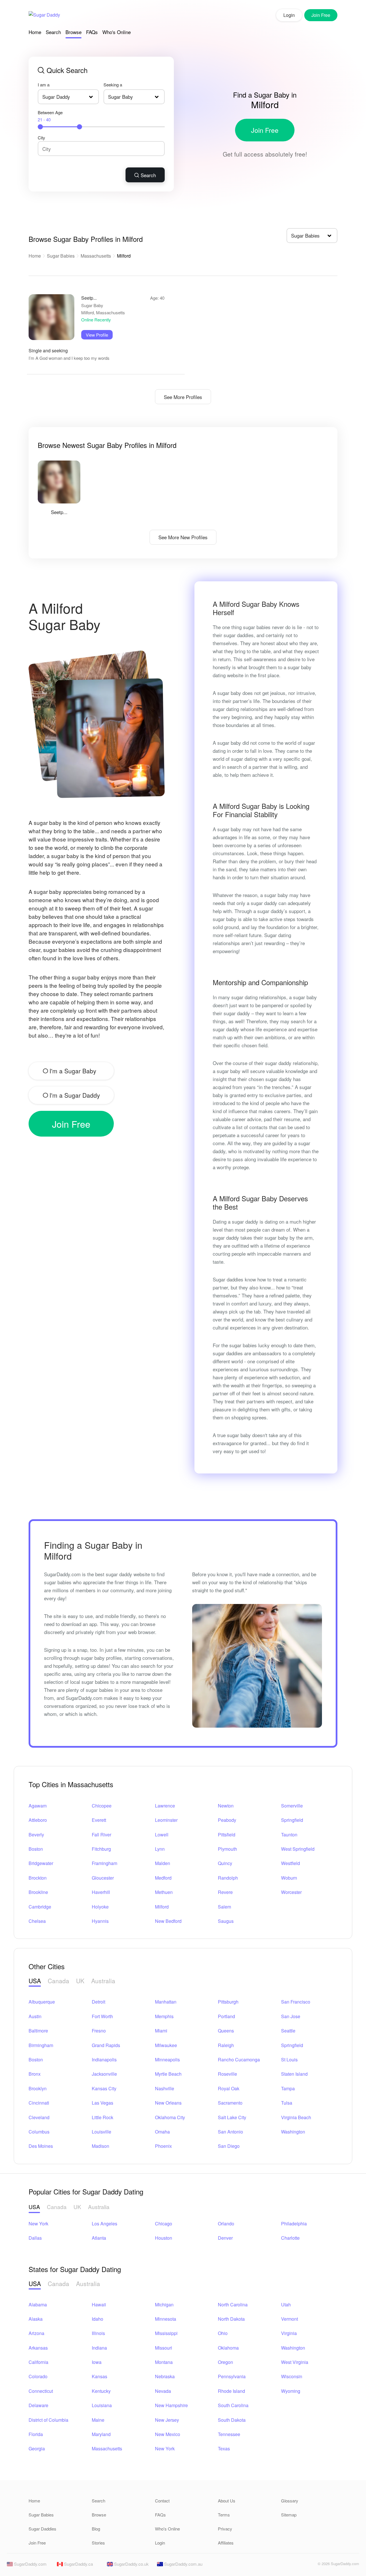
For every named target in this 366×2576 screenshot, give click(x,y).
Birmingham (41, 2045)
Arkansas (38, 2348)
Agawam (38, 1806)
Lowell (162, 1835)
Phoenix (163, 2146)
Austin (35, 2016)
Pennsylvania (232, 2376)
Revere (225, 1892)
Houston (164, 2238)
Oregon (225, 2362)
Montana (164, 2362)
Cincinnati (39, 2103)
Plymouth (227, 1849)
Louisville (102, 2132)
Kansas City (104, 2088)
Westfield (291, 1863)
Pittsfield (227, 1835)
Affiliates (226, 2543)
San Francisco (296, 2002)
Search (53, 32)
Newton (226, 1806)
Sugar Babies (61, 256)
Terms (224, 2515)
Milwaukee (166, 2045)
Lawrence (165, 1806)
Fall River (102, 1835)
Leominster (166, 1820)
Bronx (35, 2074)
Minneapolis (167, 2060)
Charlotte (290, 2238)
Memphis (164, 2016)
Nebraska (165, 2376)
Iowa (97, 2362)
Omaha (162, 2132)
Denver (225, 2238)
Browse (73, 32)
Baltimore (38, 2031)
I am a (44, 85)
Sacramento (230, 2103)
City (41, 138)
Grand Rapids (106, 2045)
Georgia (37, 2448)
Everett (99, 1820)
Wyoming (291, 2391)
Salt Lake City (232, 2117)
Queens (226, 2031)
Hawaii (99, 2305)
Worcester (291, 1892)
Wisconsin (292, 2376)
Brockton (38, 1878)
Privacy (225, 2529)
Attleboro (38, 1820)
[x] (310, 2565)
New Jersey (167, 2420)
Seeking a (113, 85)
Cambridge (40, 1907)
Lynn (160, 1849)
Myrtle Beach (168, 2074)
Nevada (163, 2391)
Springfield (292, 1820)
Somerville (292, 1806)
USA (35, 1981)
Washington (293, 2132)
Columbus (39, 2132)
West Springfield (298, 1849)
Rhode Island (231, 2391)
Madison (101, 2146)
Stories (98, 2543)
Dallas (35, 2238)
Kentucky (101, 2391)
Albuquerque (42, 2002)
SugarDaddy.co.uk (131, 2564)
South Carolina (233, 2405)
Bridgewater (41, 1863)
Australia (103, 1981)
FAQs (92, 32)
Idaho (98, 2319)
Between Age (50, 116)
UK (80, 1981)
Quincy (225, 1863)
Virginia (289, 2333)
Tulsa (287, 2103)
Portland (226, 2016)
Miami (161, 2031)
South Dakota (232, 2420)
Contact (162, 2501)
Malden (163, 1863)
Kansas (100, 2376)
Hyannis (100, 1921)
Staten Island (294, 2074)
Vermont (290, 2319)
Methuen (164, 1892)
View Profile (97, 335)
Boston (36, 1849)
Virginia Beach (296, 2117)
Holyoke (100, 1907)
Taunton (289, 1835)
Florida (36, 2434)
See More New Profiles (183, 537)
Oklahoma (228, 2348)
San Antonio (230, 2132)
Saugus (226, 1921)
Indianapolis (104, 2060)
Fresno (99, 2031)
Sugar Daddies (42, 2529)
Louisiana (102, 2405)
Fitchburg (101, 1849)
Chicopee (102, 1806)
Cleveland (39, 2117)
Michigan (164, 2305)
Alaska (36, 2319)
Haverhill (101, 1892)
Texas (224, 2448)
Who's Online (117, 32)
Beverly (36, 1835)
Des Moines (41, 2146)
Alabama (38, 2305)
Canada (58, 1981)
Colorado (38, 2376)
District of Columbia (48, 2420)
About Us (227, 2501)
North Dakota (231, 2319)
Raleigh (226, 2045)
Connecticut (41, 2391)
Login (289, 15)
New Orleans (168, 2103)
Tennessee (229, 2434)
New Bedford (168, 1921)
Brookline (38, 1892)
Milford (162, 1907)
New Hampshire (171, 2405)
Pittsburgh (228, 2002)
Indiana (99, 2348)
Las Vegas (103, 2103)
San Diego (229, 2146)
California (38, 2362)
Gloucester (103, 1878)
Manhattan (166, 2002)
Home (35, 32)
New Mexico (168, 2434)
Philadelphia (294, 2224)
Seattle (288, 2031)
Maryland (101, 2434)
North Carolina (233, 2305)
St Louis (289, 2060)
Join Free (265, 130)
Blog (96, 2529)
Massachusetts (96, 256)
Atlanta (99, 2238)
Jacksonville (104, 2074)
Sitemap (289, 2515)
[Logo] (44, 15)
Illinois (98, 2333)
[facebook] (300, 2565)
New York (38, 2224)
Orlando (226, 2224)
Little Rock (103, 2117)
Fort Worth (102, 2016)
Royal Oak (229, 2088)
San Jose (291, 2016)
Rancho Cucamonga (239, 2060)
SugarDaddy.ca (78, 2564)
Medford (163, 1878)
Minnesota (166, 2319)
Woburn (289, 1878)
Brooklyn (38, 2088)
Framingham (105, 1863)
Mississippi (166, 2333)
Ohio (223, 2333)
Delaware (38, 2405)
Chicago (164, 2224)
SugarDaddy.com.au (183, 2564)
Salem (224, 1907)
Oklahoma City (170, 2117)
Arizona (36, 2333)
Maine (98, 2420)
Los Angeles (105, 2224)
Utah (286, 2305)
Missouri (164, 2348)
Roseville (227, 2074)
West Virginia (295, 2362)
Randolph (228, 1878)
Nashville (165, 2088)
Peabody (227, 1820)
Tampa (288, 2088)
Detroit (99, 2002)
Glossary (290, 2501)
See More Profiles (183, 397)
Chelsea (37, 1921)
